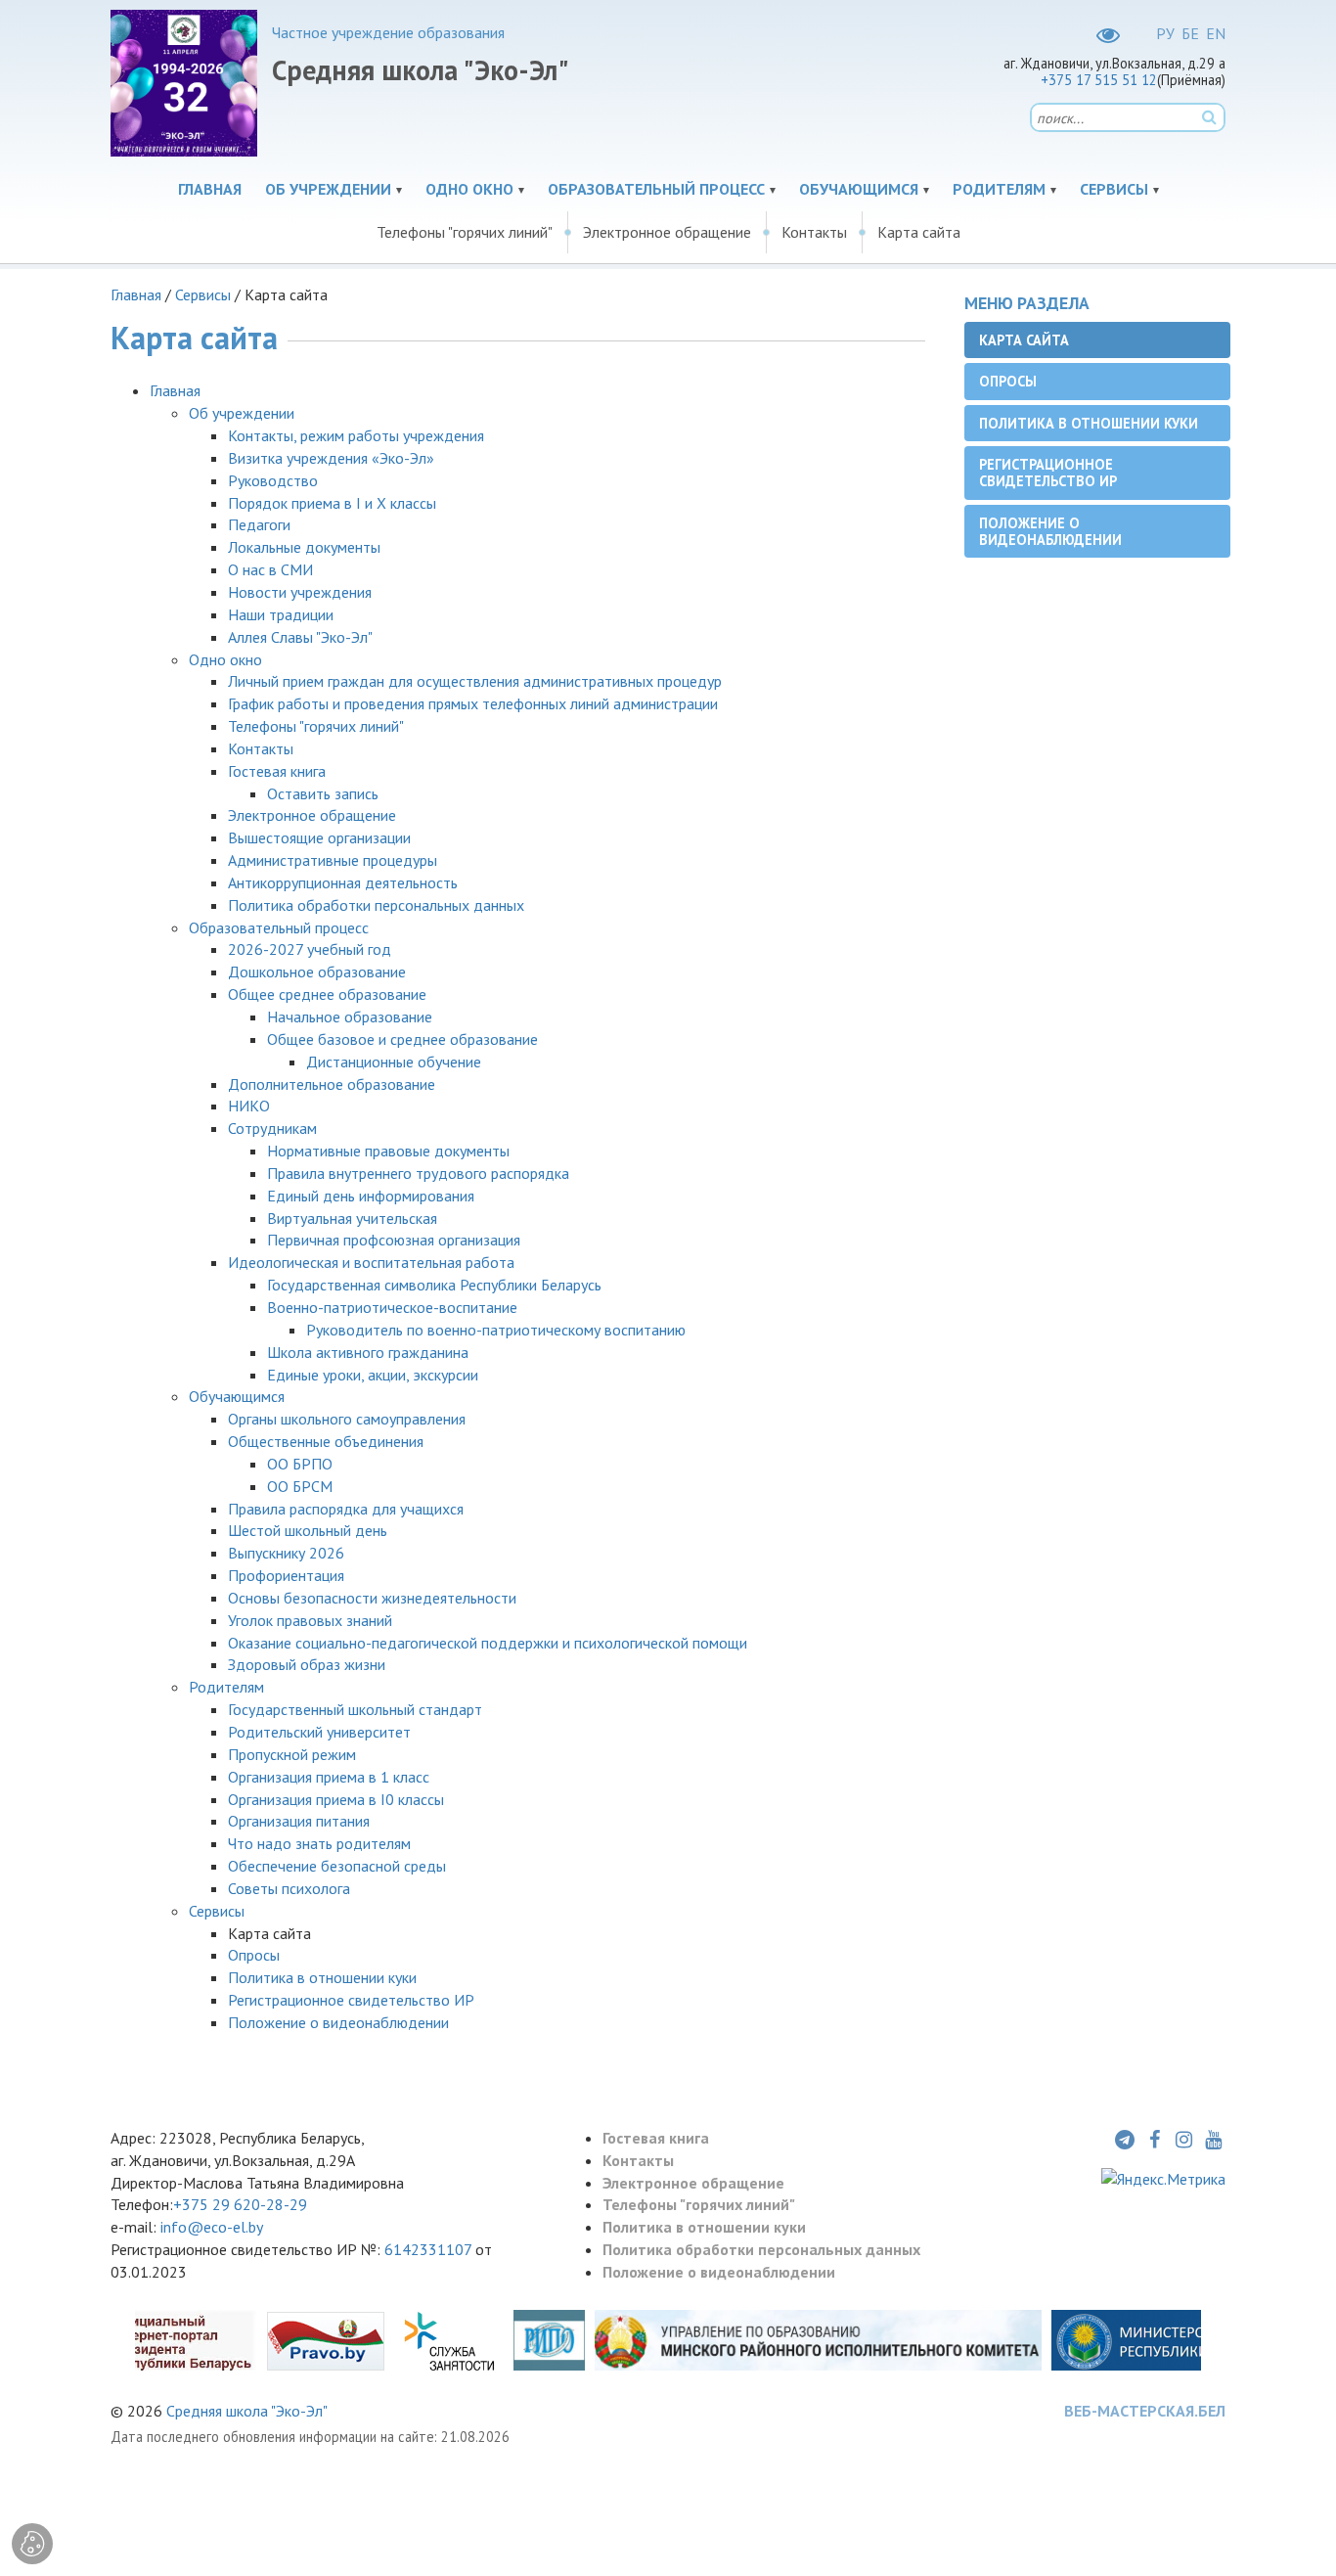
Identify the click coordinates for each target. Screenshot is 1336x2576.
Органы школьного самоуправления (347, 1419)
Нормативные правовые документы (388, 1151)
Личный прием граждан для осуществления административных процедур (475, 681)
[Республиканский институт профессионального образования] (549, 2339)
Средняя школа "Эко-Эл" (247, 2411)
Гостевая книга (277, 771)
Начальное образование (350, 1017)
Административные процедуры (333, 860)
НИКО (249, 1106)
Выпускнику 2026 (286, 1553)
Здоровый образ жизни (307, 1664)
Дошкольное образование (317, 972)
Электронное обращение (667, 232)
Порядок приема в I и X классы (332, 503)
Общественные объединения (326, 1441)
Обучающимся (859, 189)
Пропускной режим (294, 1754)
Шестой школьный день (308, 1530)
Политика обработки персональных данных (376, 905)
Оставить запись (323, 793)
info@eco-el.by (212, 2227)
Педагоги (259, 524)
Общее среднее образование (327, 994)
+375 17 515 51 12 (1099, 80)
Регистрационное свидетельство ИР (351, 2000)
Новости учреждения (300, 592)
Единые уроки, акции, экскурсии (373, 1375)
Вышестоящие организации (319, 837)
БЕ (1190, 33)
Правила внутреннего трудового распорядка (418, 1173)
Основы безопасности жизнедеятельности (372, 1598)
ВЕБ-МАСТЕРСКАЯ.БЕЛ (1145, 2411)
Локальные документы (304, 547)
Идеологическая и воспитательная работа (371, 1262)
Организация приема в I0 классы (336, 1799)
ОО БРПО (300, 1464)
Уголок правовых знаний (310, 1620)
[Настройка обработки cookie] (32, 2544)
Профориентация (286, 1575)
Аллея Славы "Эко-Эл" (300, 637)
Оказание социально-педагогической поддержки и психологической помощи (488, 1643)
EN (1216, 33)
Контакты (814, 232)
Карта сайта (919, 232)
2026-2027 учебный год (310, 949)
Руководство (273, 480)
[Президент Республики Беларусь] (144, 2339)
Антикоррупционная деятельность (343, 882)
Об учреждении (328, 189)
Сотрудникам (272, 1128)
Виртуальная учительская (352, 1218)
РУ (1165, 33)
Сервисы (1114, 189)
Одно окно (469, 189)
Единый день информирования (371, 1196)
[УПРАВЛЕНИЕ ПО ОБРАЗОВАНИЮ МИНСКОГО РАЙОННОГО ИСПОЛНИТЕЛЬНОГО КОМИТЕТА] (818, 2339)
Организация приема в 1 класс (329, 1777)
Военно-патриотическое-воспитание (392, 1307)
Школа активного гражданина (368, 1352)
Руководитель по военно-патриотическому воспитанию (496, 1330)
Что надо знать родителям (319, 1843)
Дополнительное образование (332, 1084)
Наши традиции (281, 614)
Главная (210, 189)
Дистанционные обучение (394, 1062)
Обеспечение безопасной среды (337, 1866)
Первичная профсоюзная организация (394, 1240)
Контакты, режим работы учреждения (356, 435)
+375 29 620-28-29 (240, 2204)
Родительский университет (319, 1732)
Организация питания (299, 1821)
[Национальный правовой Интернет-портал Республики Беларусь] (326, 2339)
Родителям (999, 189)
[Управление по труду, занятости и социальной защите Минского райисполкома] (449, 2339)
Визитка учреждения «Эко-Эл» (331, 458)
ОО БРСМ (300, 1486)
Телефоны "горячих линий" (465, 232)
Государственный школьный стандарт (355, 1709)
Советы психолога (289, 1888)
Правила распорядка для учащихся (346, 1509)
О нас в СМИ (270, 569)
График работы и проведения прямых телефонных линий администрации (473, 703)
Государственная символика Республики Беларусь (434, 1285)
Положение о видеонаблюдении (338, 2022)
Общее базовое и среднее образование (402, 1039)
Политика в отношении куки (322, 1977)
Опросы (254, 1955)
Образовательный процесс (656, 189)
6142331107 (430, 2249)
